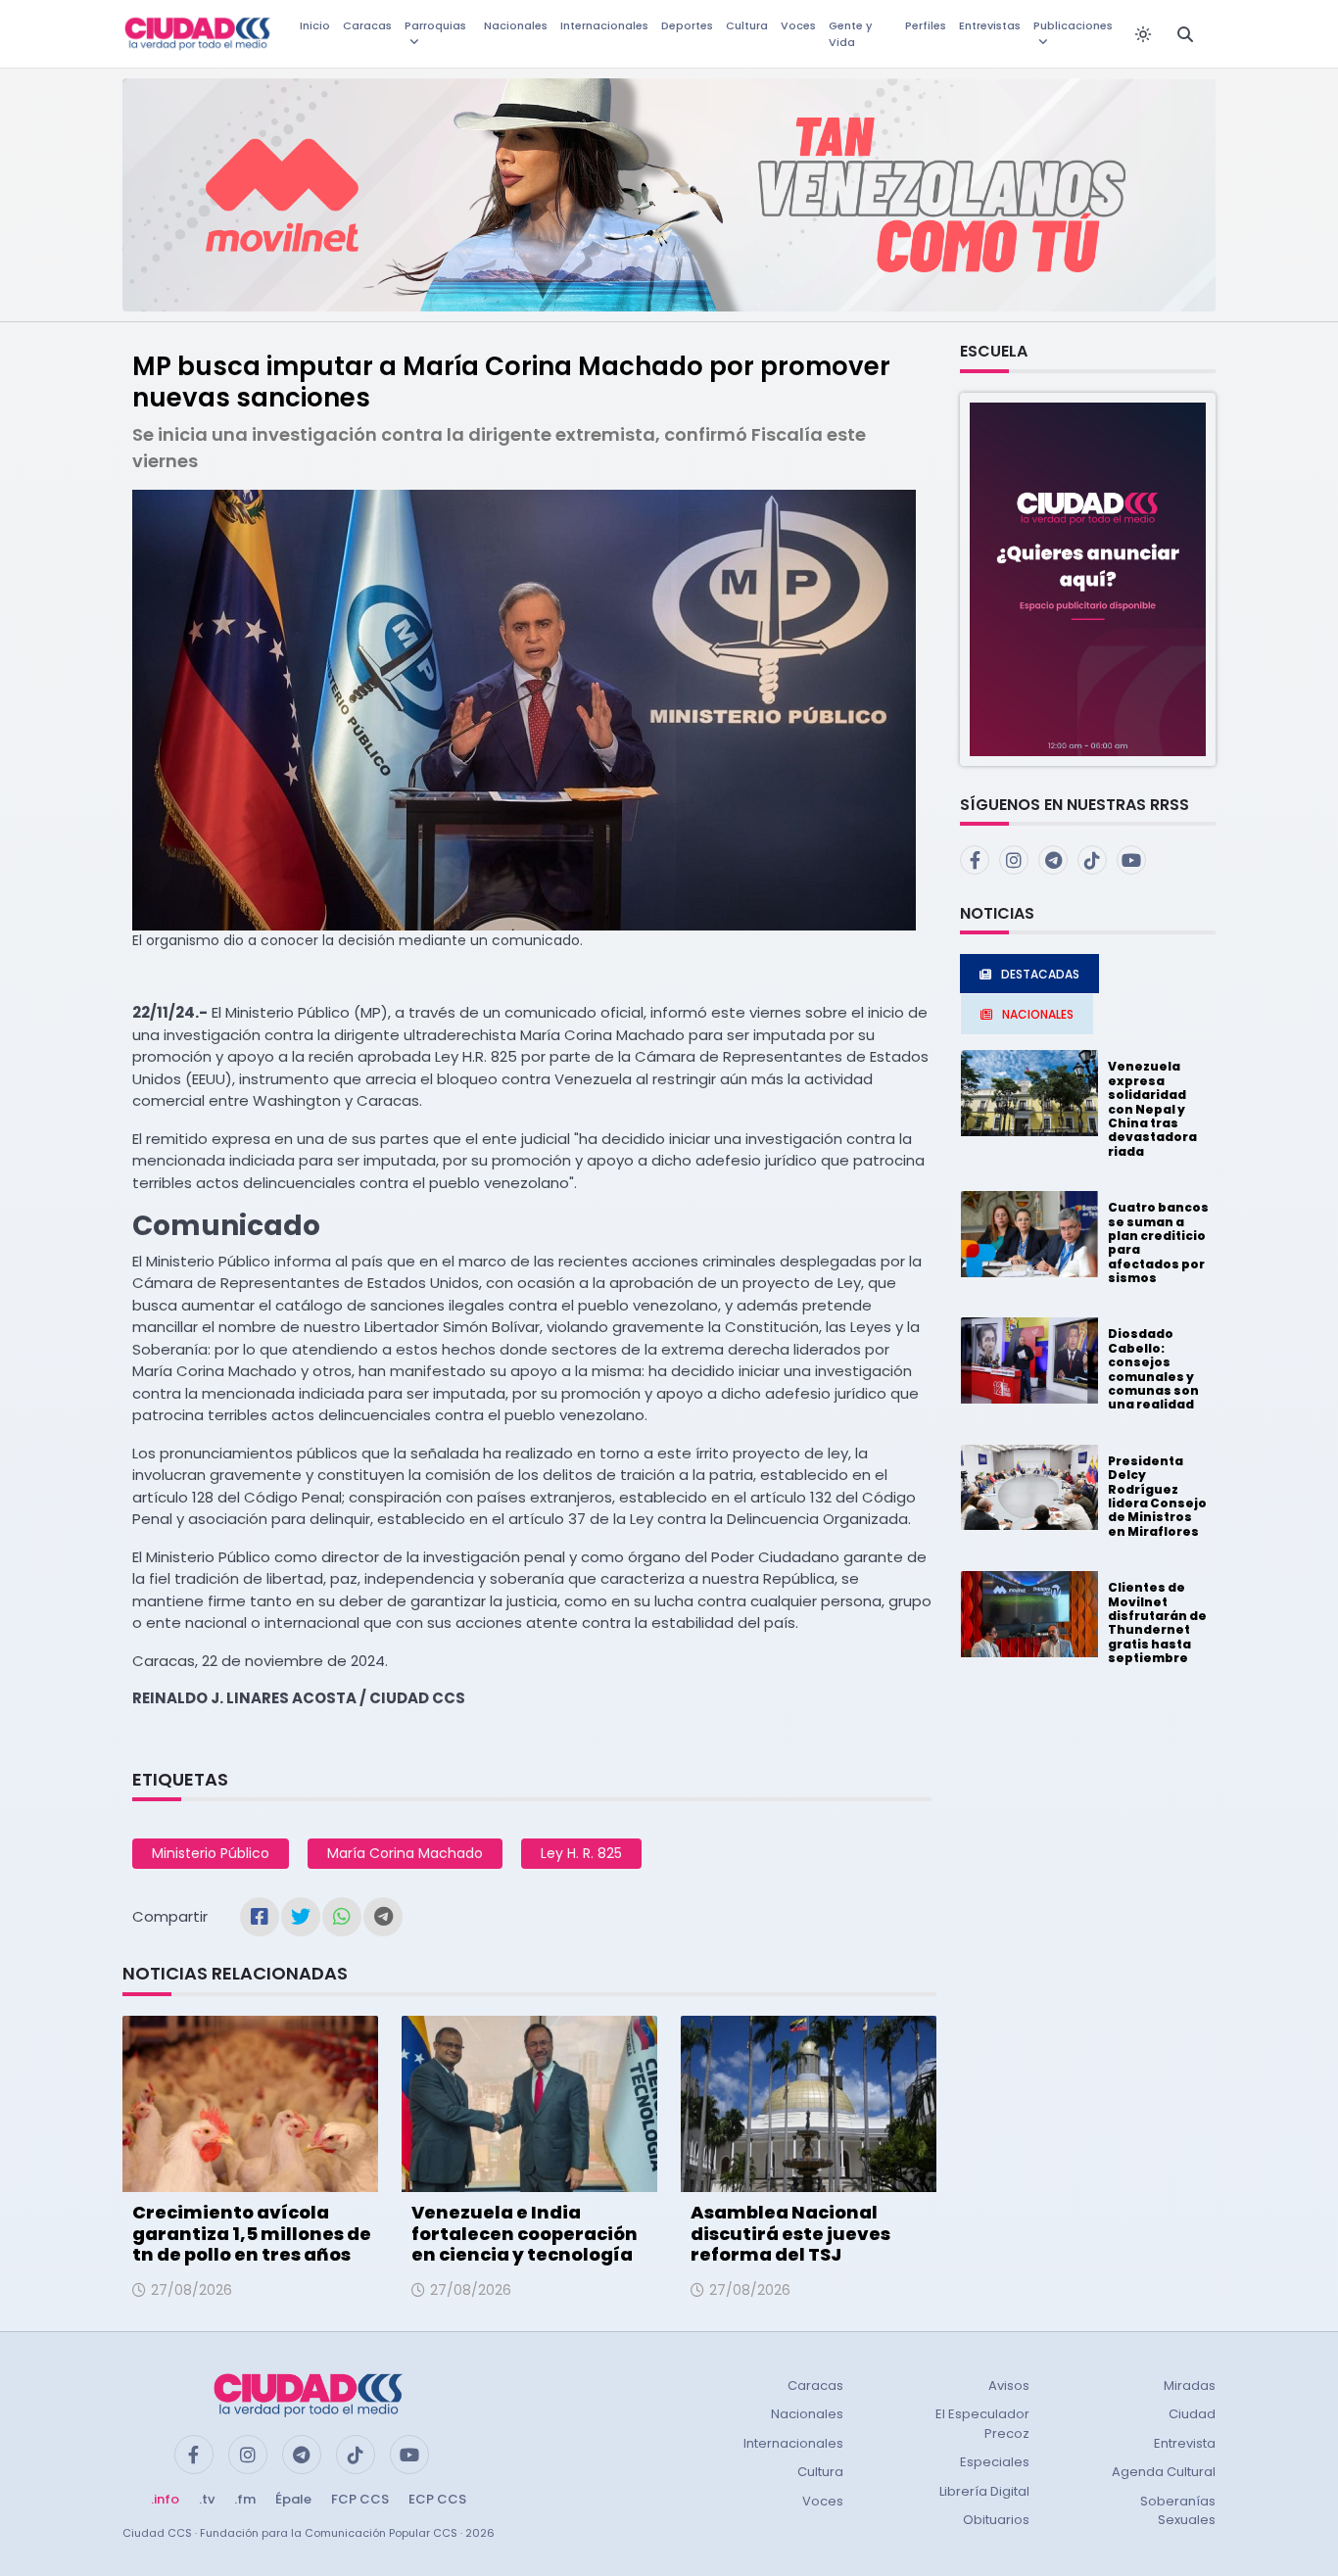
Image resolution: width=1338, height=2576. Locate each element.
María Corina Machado (405, 1853)
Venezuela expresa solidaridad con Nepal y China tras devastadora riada (1152, 1108)
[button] (1088, 578)
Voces (798, 25)
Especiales (995, 2462)
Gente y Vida (850, 34)
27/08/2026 (191, 2290)
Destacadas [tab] (1040, 974)
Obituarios (996, 2520)
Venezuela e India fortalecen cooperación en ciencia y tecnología (525, 2233)
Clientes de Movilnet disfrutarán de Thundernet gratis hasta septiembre (1157, 1622)
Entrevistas (990, 25)
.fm (245, 2499)
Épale (293, 2499)
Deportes (687, 25)
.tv (207, 2499)
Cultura (747, 25)
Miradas (1190, 2385)
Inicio (315, 25)
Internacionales (604, 25)
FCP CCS (360, 2499)
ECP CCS (437, 2499)
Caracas (367, 25)
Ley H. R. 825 (581, 1853)
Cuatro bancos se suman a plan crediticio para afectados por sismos (1158, 1242)
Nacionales (516, 25)
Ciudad (1192, 2414)
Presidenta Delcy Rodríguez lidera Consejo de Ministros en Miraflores (1157, 1496)
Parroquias (435, 25)
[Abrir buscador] (1185, 34)
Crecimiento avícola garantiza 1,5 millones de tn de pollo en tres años (252, 2233)
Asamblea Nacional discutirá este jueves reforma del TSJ (790, 2233)
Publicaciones (1073, 25)
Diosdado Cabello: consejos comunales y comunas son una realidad (1153, 1369)
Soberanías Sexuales (1178, 2511)
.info (165, 2499)
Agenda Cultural (1164, 2472)
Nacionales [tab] (1038, 1014)
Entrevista (1185, 2443)
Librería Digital (984, 2491)
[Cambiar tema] (1143, 34)
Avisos (1009, 2385)
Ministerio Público (211, 1853)
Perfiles (926, 25)
